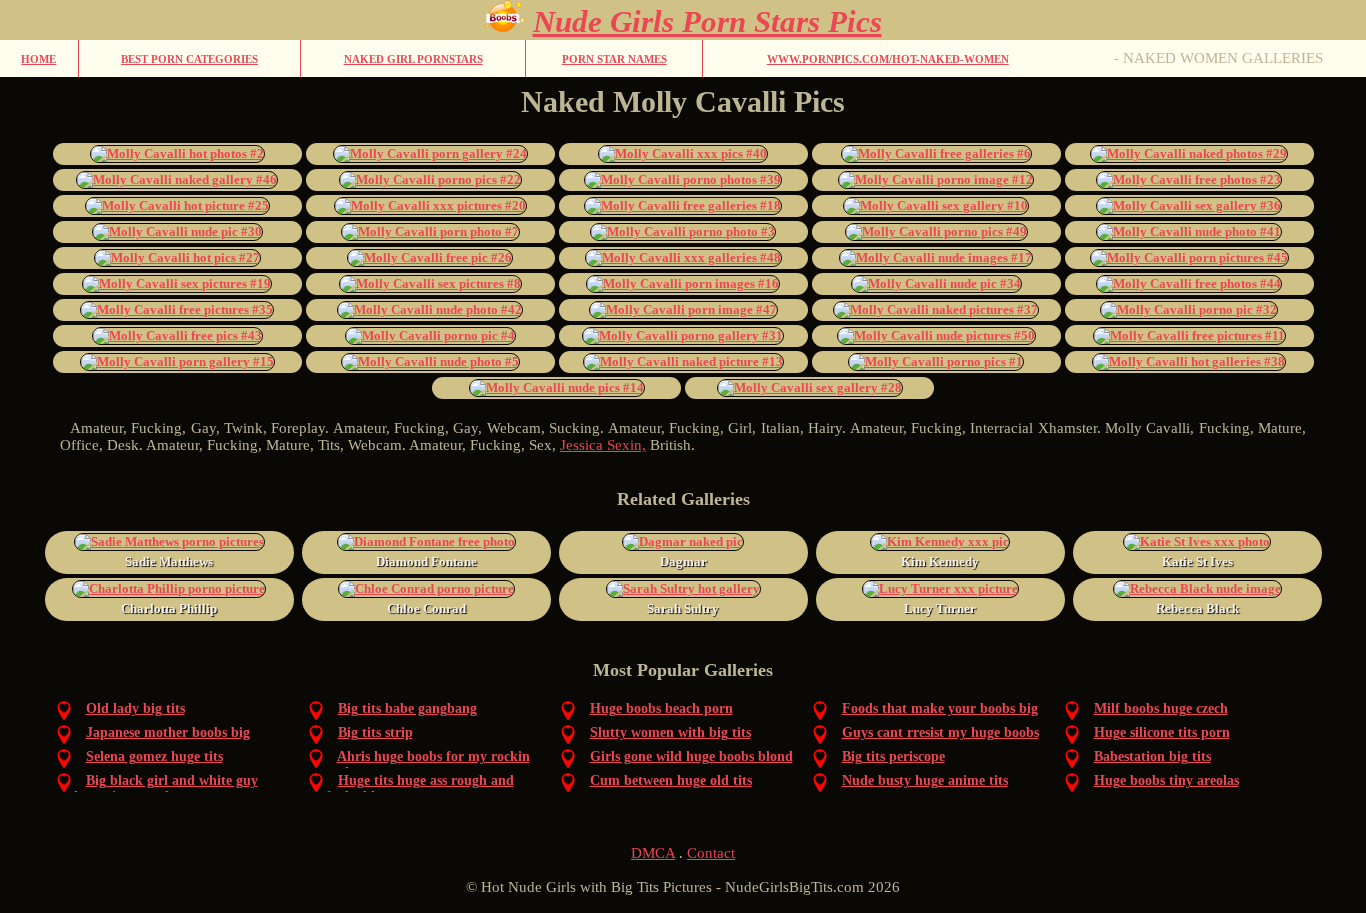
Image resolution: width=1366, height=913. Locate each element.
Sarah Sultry (683, 608)
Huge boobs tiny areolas (1166, 780)
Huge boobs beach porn (661, 708)
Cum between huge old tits (671, 780)
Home (38, 59)
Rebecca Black (1197, 608)
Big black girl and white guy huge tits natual (166, 788)
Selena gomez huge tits (154, 756)
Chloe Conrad (426, 608)
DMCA (653, 853)
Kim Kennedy (940, 561)
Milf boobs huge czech (1161, 708)
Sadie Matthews (169, 561)
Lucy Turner (940, 608)
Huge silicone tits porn (1162, 732)
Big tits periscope (893, 756)
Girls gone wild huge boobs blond (691, 756)
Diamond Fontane (426, 561)
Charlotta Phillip (169, 608)
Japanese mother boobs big (168, 732)
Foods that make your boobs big (940, 708)
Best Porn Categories (189, 59)
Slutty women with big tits (670, 732)
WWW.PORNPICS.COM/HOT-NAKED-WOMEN (888, 59)
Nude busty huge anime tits (925, 780)
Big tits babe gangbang (407, 708)
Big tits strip (375, 732)
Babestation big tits (1152, 756)
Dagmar (683, 561)
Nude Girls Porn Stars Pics (707, 21)
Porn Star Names (614, 59)
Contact (711, 853)
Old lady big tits (135, 708)
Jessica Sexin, (603, 445)
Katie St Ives (1197, 561)
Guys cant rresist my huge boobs (940, 732)
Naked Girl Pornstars (413, 59)
